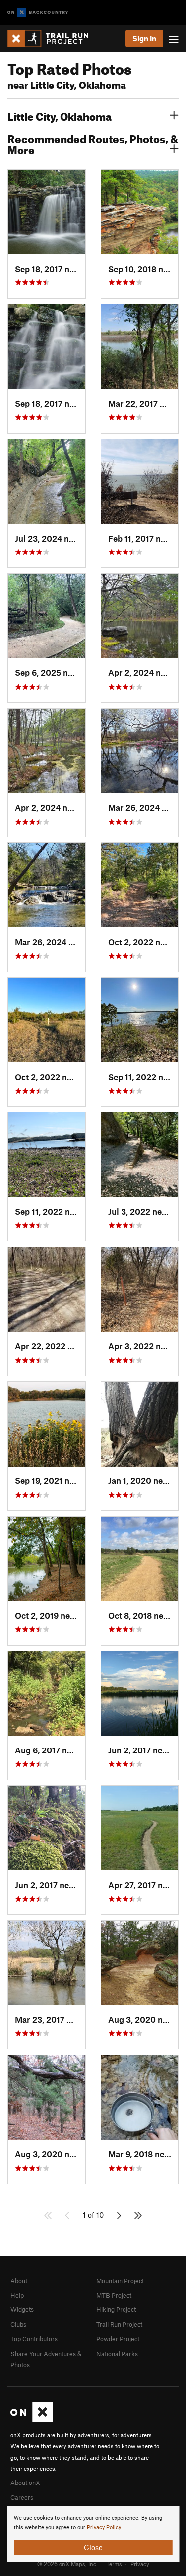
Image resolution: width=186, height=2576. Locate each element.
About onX (25, 2483)
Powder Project (118, 2339)
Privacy (140, 2564)
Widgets (22, 2309)
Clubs (18, 2324)
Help (17, 2295)
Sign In (144, 38)
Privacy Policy (104, 2528)
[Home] (53, 39)
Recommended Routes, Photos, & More (93, 143)
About (19, 2281)
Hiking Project (116, 2309)
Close (93, 2547)
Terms (114, 2564)
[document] (93, 2534)
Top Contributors (34, 2339)
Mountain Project (120, 2281)
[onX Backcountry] (38, 13)
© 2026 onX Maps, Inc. (67, 2564)
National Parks (117, 2354)
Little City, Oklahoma (60, 115)
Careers (22, 2497)
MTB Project (114, 2295)
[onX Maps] (31, 2420)
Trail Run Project (119, 2324)
